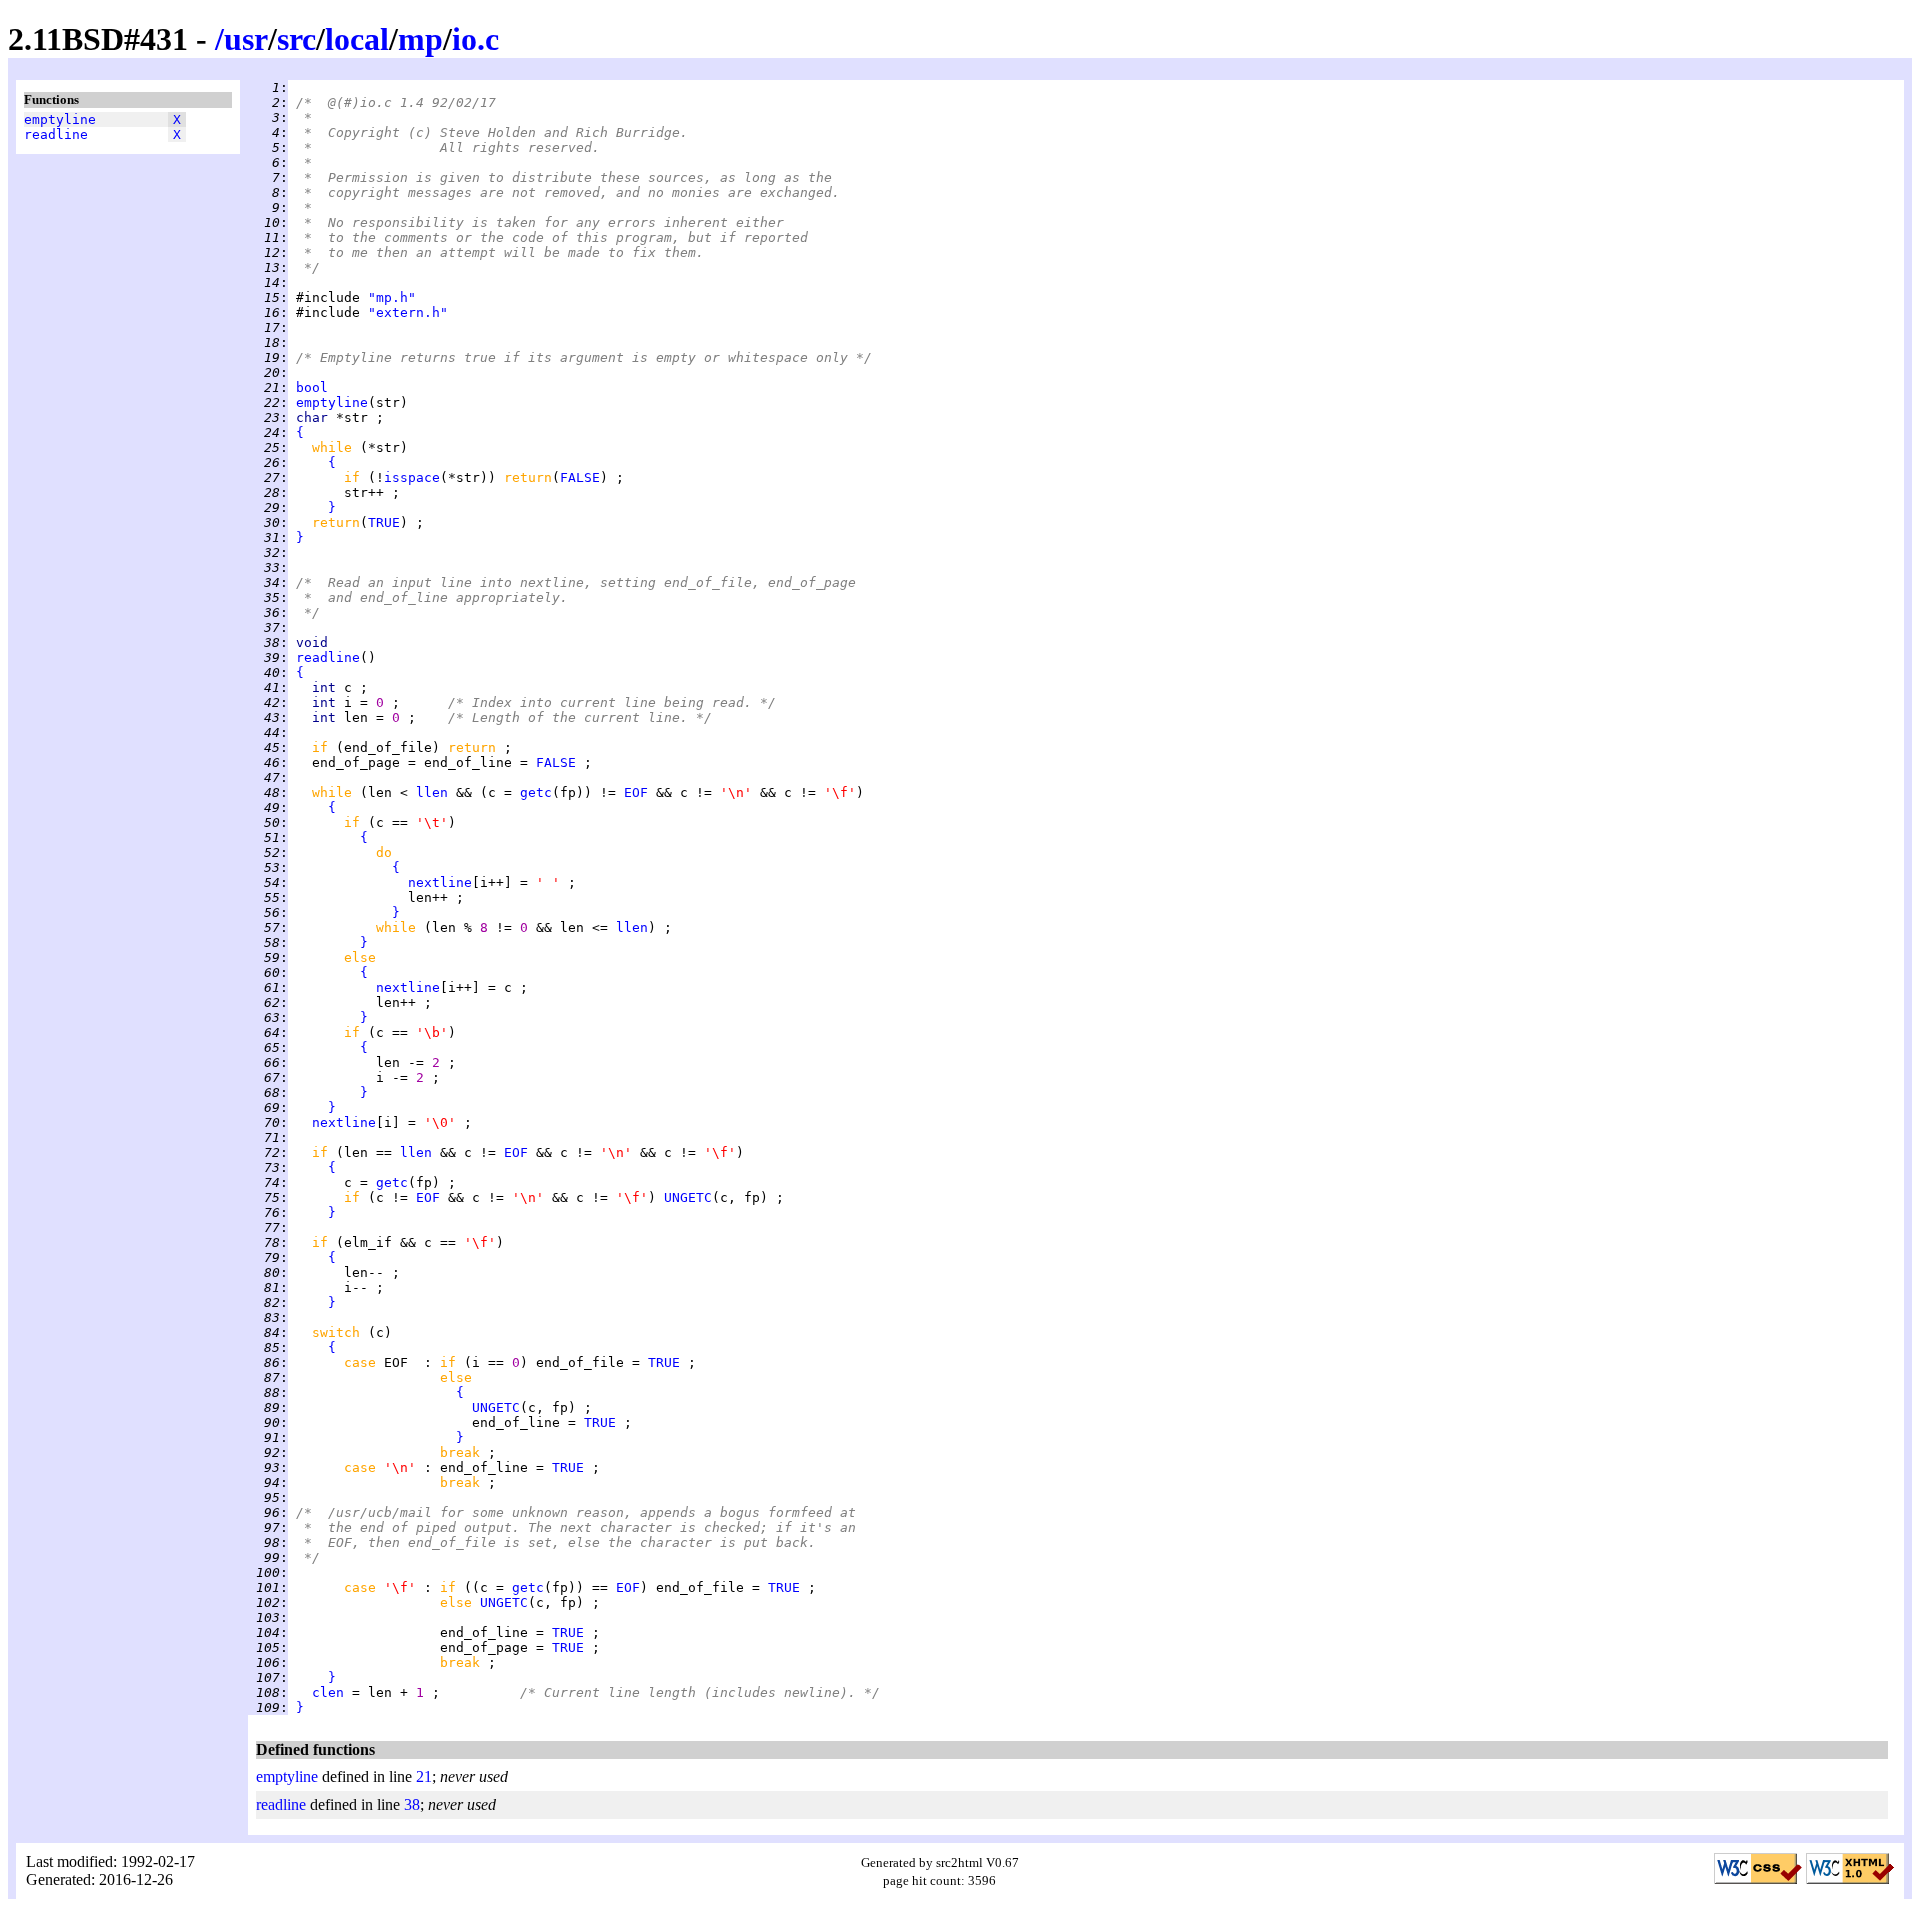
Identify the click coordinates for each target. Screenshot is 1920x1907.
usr (246, 39)
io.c (475, 39)
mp (420, 39)
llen (432, 792)
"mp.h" (392, 297)
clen (328, 1692)
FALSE (580, 477)
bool (312, 387)
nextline (440, 882)
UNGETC (688, 1197)
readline (56, 134)
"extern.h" (408, 312)
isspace (412, 477)
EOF (636, 792)
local (357, 39)
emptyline (60, 119)
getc (536, 792)
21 (424, 1776)
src (296, 39)
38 (412, 1804)
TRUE (384, 522)
